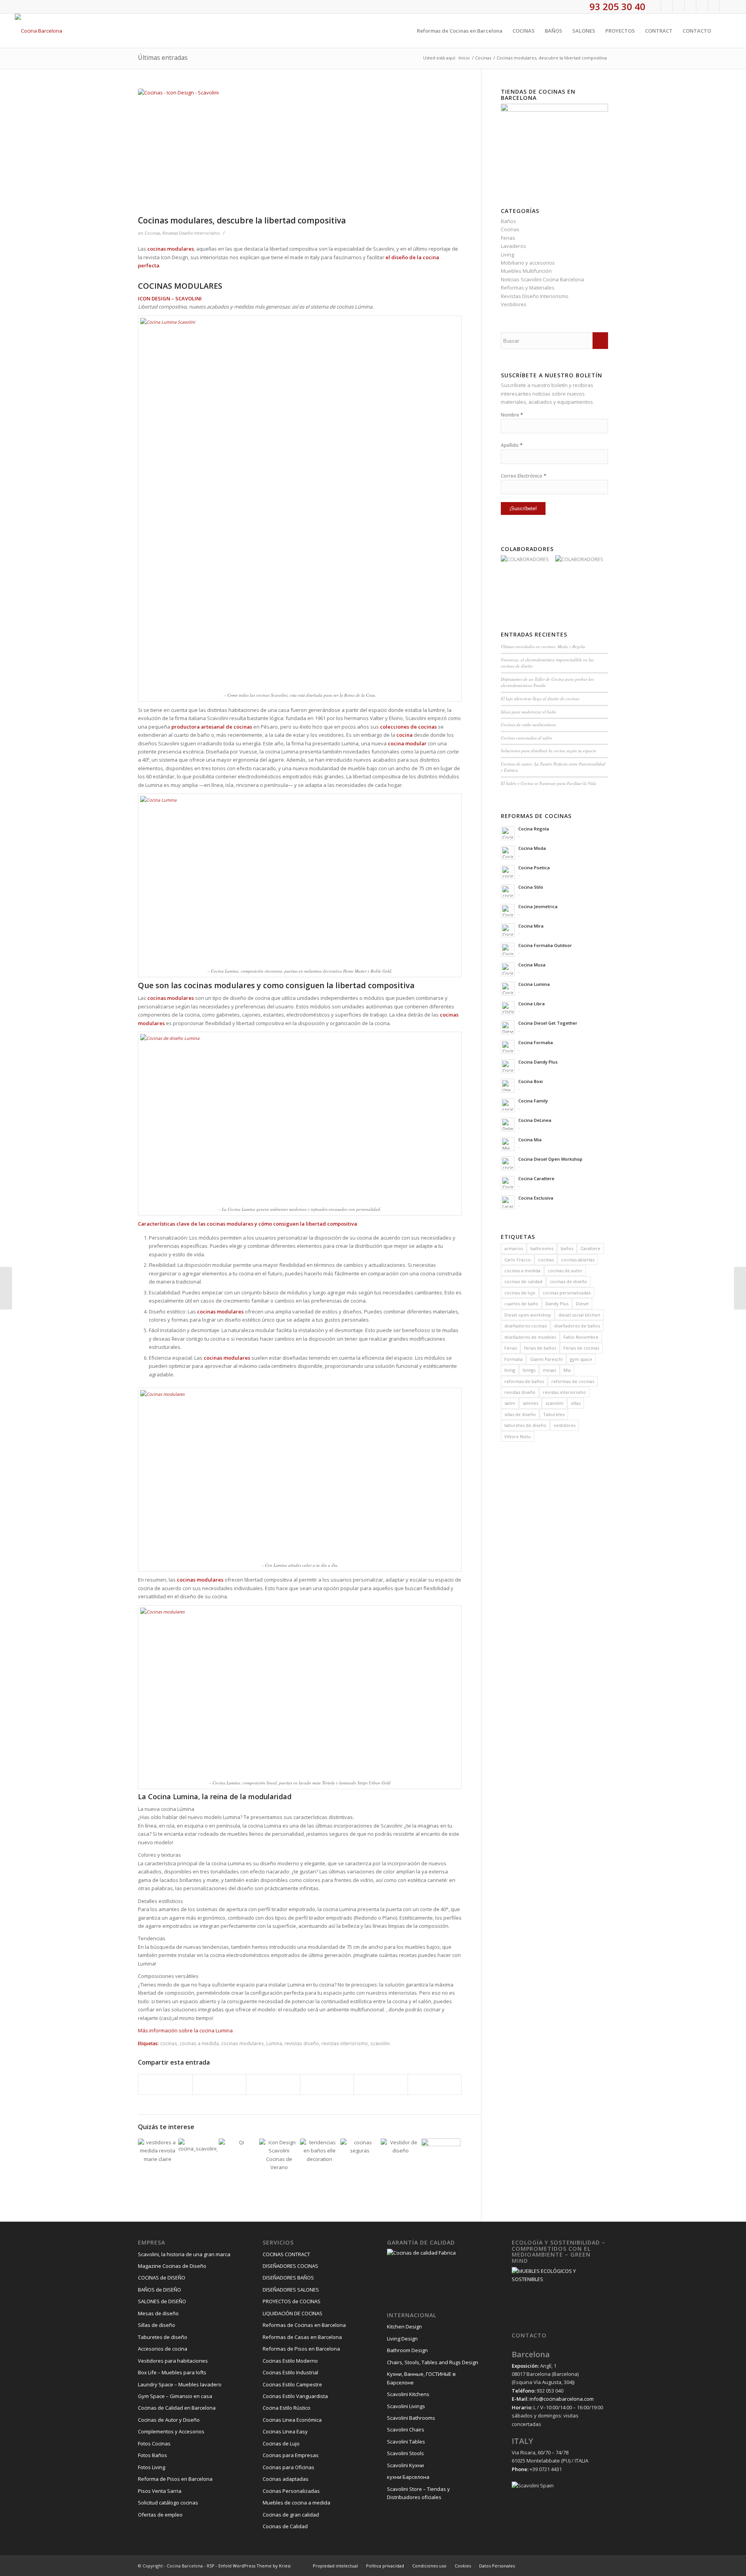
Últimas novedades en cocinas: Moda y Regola (543, 646)
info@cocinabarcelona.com (562, 2399)
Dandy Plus (557, 1304)
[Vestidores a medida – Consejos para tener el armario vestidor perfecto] (158, 2158)
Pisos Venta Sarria (160, 2491)
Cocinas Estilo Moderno (290, 2361)
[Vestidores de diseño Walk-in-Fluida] (400, 2158)
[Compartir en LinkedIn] (381, 2084)
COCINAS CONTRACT (286, 2254)
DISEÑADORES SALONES (291, 2290)
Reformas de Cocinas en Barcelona (304, 2325)
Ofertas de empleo (160, 2515)
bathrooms (542, 1248)
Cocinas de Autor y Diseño (169, 2420)
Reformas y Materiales (528, 288)
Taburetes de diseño (163, 2337)
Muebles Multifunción (526, 271)
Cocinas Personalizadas (291, 2491)
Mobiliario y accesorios (528, 263)
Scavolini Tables (406, 2442)
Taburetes (554, 1414)
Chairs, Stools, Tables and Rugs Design (433, 2362)
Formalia (513, 1359)
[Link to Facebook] (655, 6)
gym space (581, 1359)
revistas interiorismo (345, 2043)
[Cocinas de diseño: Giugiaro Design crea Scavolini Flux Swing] (198, 2158)
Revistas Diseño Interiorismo (191, 233)
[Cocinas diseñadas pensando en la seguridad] (360, 2158)
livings (529, 1370)
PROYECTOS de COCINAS (292, 2301)
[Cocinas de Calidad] (441, 2158)
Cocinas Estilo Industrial (290, 2372)
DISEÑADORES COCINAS (290, 2266)
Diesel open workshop (528, 1315)
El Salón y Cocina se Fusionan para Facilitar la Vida (549, 783)
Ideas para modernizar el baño (529, 712)
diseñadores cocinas (526, 1326)
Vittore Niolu (518, 1436)
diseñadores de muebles (530, 1337)
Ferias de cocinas (581, 1348)
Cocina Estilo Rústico (287, 2408)
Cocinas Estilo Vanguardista (295, 2396)
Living (507, 255)
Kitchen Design (404, 2327)
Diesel (582, 1304)
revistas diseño (302, 2043)
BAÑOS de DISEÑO (159, 2290)
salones (530, 1403)
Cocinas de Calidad (285, 2526)
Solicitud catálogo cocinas (168, 2503)
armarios (514, 1248)
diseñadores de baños (577, 1326)
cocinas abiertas (578, 1260)
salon (510, 1403)
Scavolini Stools (405, 2453)
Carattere (590, 1248)
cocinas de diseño (568, 1281)
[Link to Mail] (725, 6)
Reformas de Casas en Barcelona (302, 2337)
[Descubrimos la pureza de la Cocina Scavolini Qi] (238, 2158)
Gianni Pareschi (546, 1359)
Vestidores (514, 304)
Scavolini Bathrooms (411, 2418)
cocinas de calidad (523, 1281)
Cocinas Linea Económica (292, 2420)
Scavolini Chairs (406, 2429)
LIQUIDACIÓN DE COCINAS (293, 2313)
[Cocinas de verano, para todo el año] (279, 2158)
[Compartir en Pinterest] (327, 2084)
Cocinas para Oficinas (288, 2467)
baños (567, 1248)
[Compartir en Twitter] (220, 2084)
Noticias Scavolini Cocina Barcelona (542, 279)
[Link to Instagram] (679, 6)
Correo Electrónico (524, 476)
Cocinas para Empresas (291, 2455)
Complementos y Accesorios (171, 2431)
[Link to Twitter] (667, 6)
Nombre (512, 415)
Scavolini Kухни (405, 2465)
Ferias (508, 238)
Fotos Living (152, 2467)
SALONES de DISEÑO (162, 2301)
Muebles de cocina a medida (296, 2503)
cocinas (169, 2043)
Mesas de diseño (158, 2313)
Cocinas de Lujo (281, 2443)
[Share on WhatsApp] (273, 2084)
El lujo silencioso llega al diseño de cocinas (540, 699)
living (510, 1370)
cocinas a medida (199, 2043)
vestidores (565, 1425)
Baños (508, 221)
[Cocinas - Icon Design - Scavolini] (300, 150)
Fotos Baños (153, 2455)
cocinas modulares (242, 2043)
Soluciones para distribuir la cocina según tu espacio (549, 751)
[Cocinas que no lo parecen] (740, 1288)
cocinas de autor (565, 1271)
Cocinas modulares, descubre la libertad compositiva (242, 220)
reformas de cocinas (573, 1381)
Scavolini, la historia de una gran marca (184, 2254)
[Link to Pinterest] (702, 6)
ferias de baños (540, 1348)
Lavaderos (513, 246)
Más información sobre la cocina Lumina (185, 2030)
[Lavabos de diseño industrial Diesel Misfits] (6, 1288)
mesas (549, 1370)
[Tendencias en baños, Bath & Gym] (320, 2158)
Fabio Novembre (581, 1337)
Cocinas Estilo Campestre (292, 2384)
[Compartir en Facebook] (165, 2084)
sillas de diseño (520, 1414)
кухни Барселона (408, 2477)
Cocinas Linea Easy (285, 2431)
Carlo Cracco (518, 1260)
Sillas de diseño (157, 2325)
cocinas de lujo (520, 1293)
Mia (567, 1370)
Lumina (274, 2043)
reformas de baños (524, 1381)
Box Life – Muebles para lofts (172, 2372)
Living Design (402, 2339)
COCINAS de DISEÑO (162, 2278)
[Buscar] (724, 31)
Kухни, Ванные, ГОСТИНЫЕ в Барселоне (421, 2378)
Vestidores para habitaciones (173, 2361)
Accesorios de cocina (163, 2349)
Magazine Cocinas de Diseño (172, 2266)
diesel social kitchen (579, 1315)
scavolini (380, 2043)
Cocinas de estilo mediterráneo (528, 725)
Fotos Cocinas (154, 2443)
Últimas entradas (163, 58)
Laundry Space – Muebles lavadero (180, 2384)
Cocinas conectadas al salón (526, 738)
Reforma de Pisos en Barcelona (175, 2479)
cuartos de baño (521, 1304)
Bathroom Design (407, 2350)
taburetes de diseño (525, 1425)
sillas (576, 1403)
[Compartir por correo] (435, 2084)
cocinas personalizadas (567, 1293)
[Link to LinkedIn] (714, 6)
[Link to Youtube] (690, 6)
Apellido (512, 445)
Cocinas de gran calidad (291, 2515)
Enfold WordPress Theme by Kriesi (254, 2566)
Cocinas (152, 233)
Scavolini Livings (406, 2406)
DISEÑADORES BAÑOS (288, 2278)
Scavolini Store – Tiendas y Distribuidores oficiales (418, 2493)
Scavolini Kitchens (408, 2394)
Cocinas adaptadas (286, 2479)
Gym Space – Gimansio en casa (175, 2396)
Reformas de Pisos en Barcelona (301, 2349)
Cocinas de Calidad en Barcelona (177, 2408)
